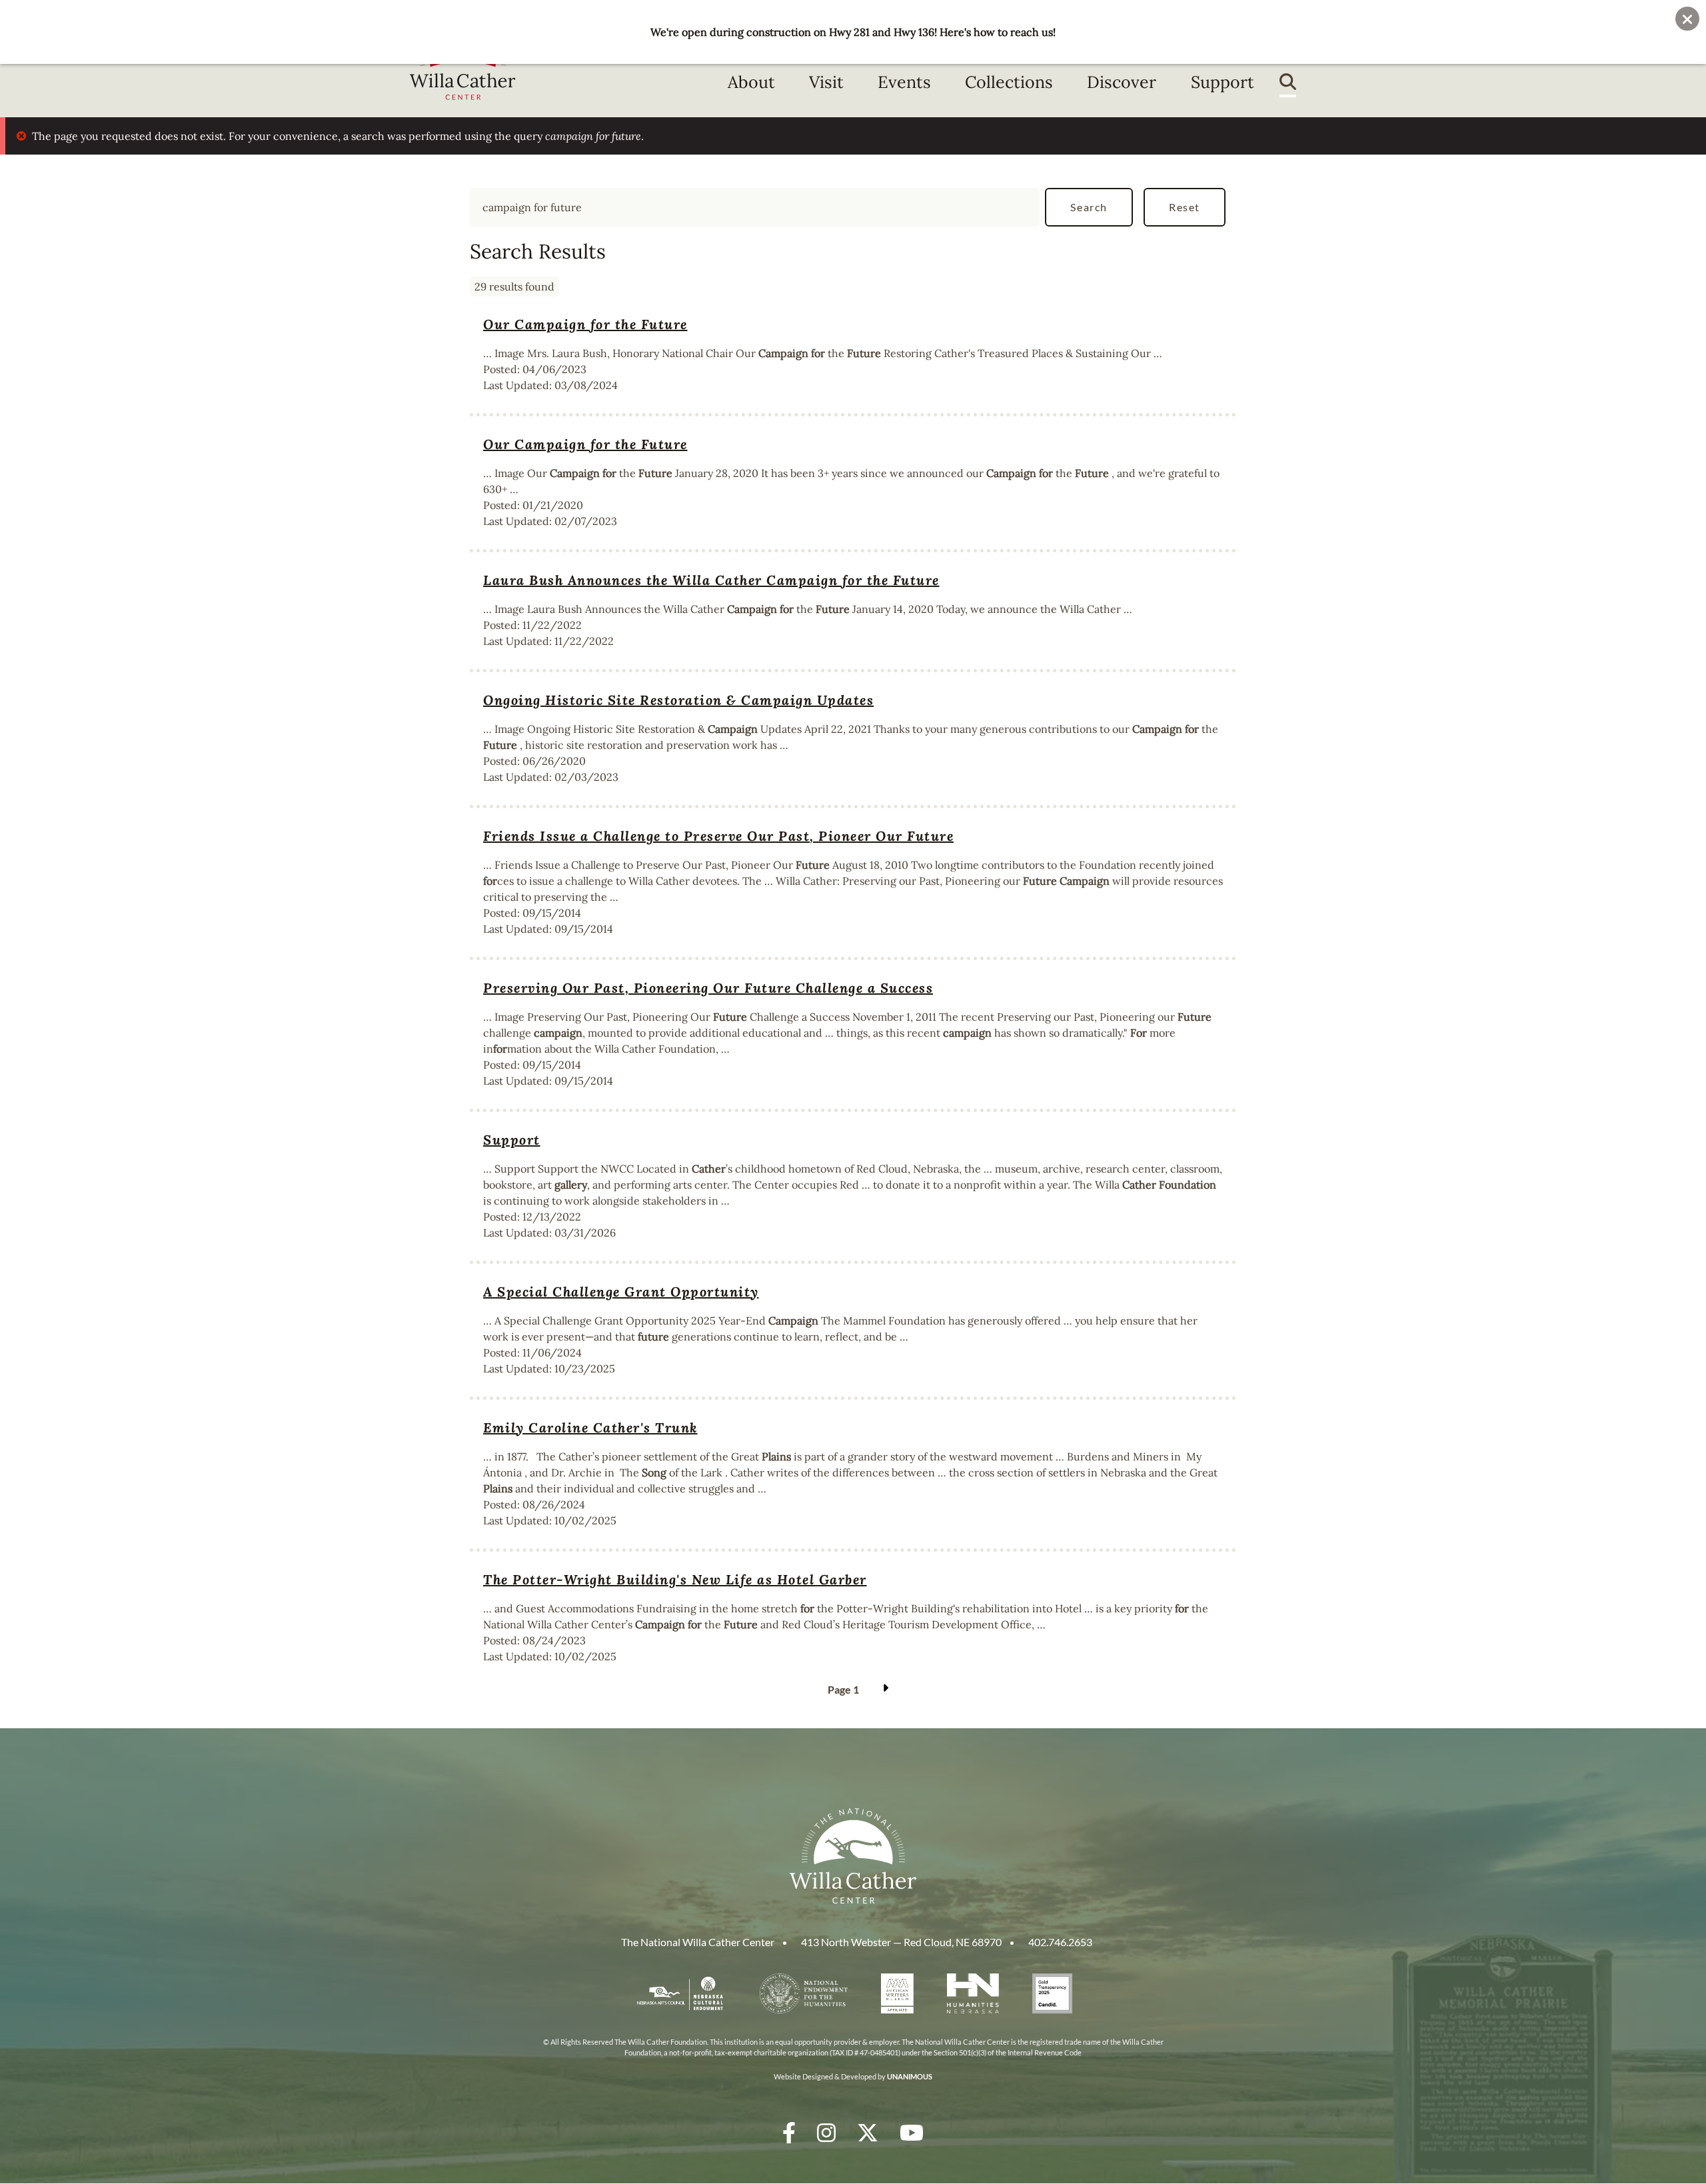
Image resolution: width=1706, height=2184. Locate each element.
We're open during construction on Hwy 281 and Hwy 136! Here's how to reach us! (853, 32)
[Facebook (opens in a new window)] (789, 2132)
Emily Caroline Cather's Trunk (590, 1427)
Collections (1009, 82)
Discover (1122, 82)
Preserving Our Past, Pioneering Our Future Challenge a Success (708, 988)
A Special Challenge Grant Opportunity (621, 1292)
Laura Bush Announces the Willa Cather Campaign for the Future (711, 580)
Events (904, 82)
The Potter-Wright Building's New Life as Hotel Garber (675, 1579)
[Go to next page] (884, 1690)
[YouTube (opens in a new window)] (912, 2132)
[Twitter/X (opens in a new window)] (868, 2132)
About (751, 82)
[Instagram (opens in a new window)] (826, 2132)
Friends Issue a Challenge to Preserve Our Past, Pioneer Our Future (718, 836)
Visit (826, 82)
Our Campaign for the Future (585, 324)
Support (1223, 82)
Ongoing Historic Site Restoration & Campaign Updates (678, 700)
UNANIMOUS (910, 2076)
